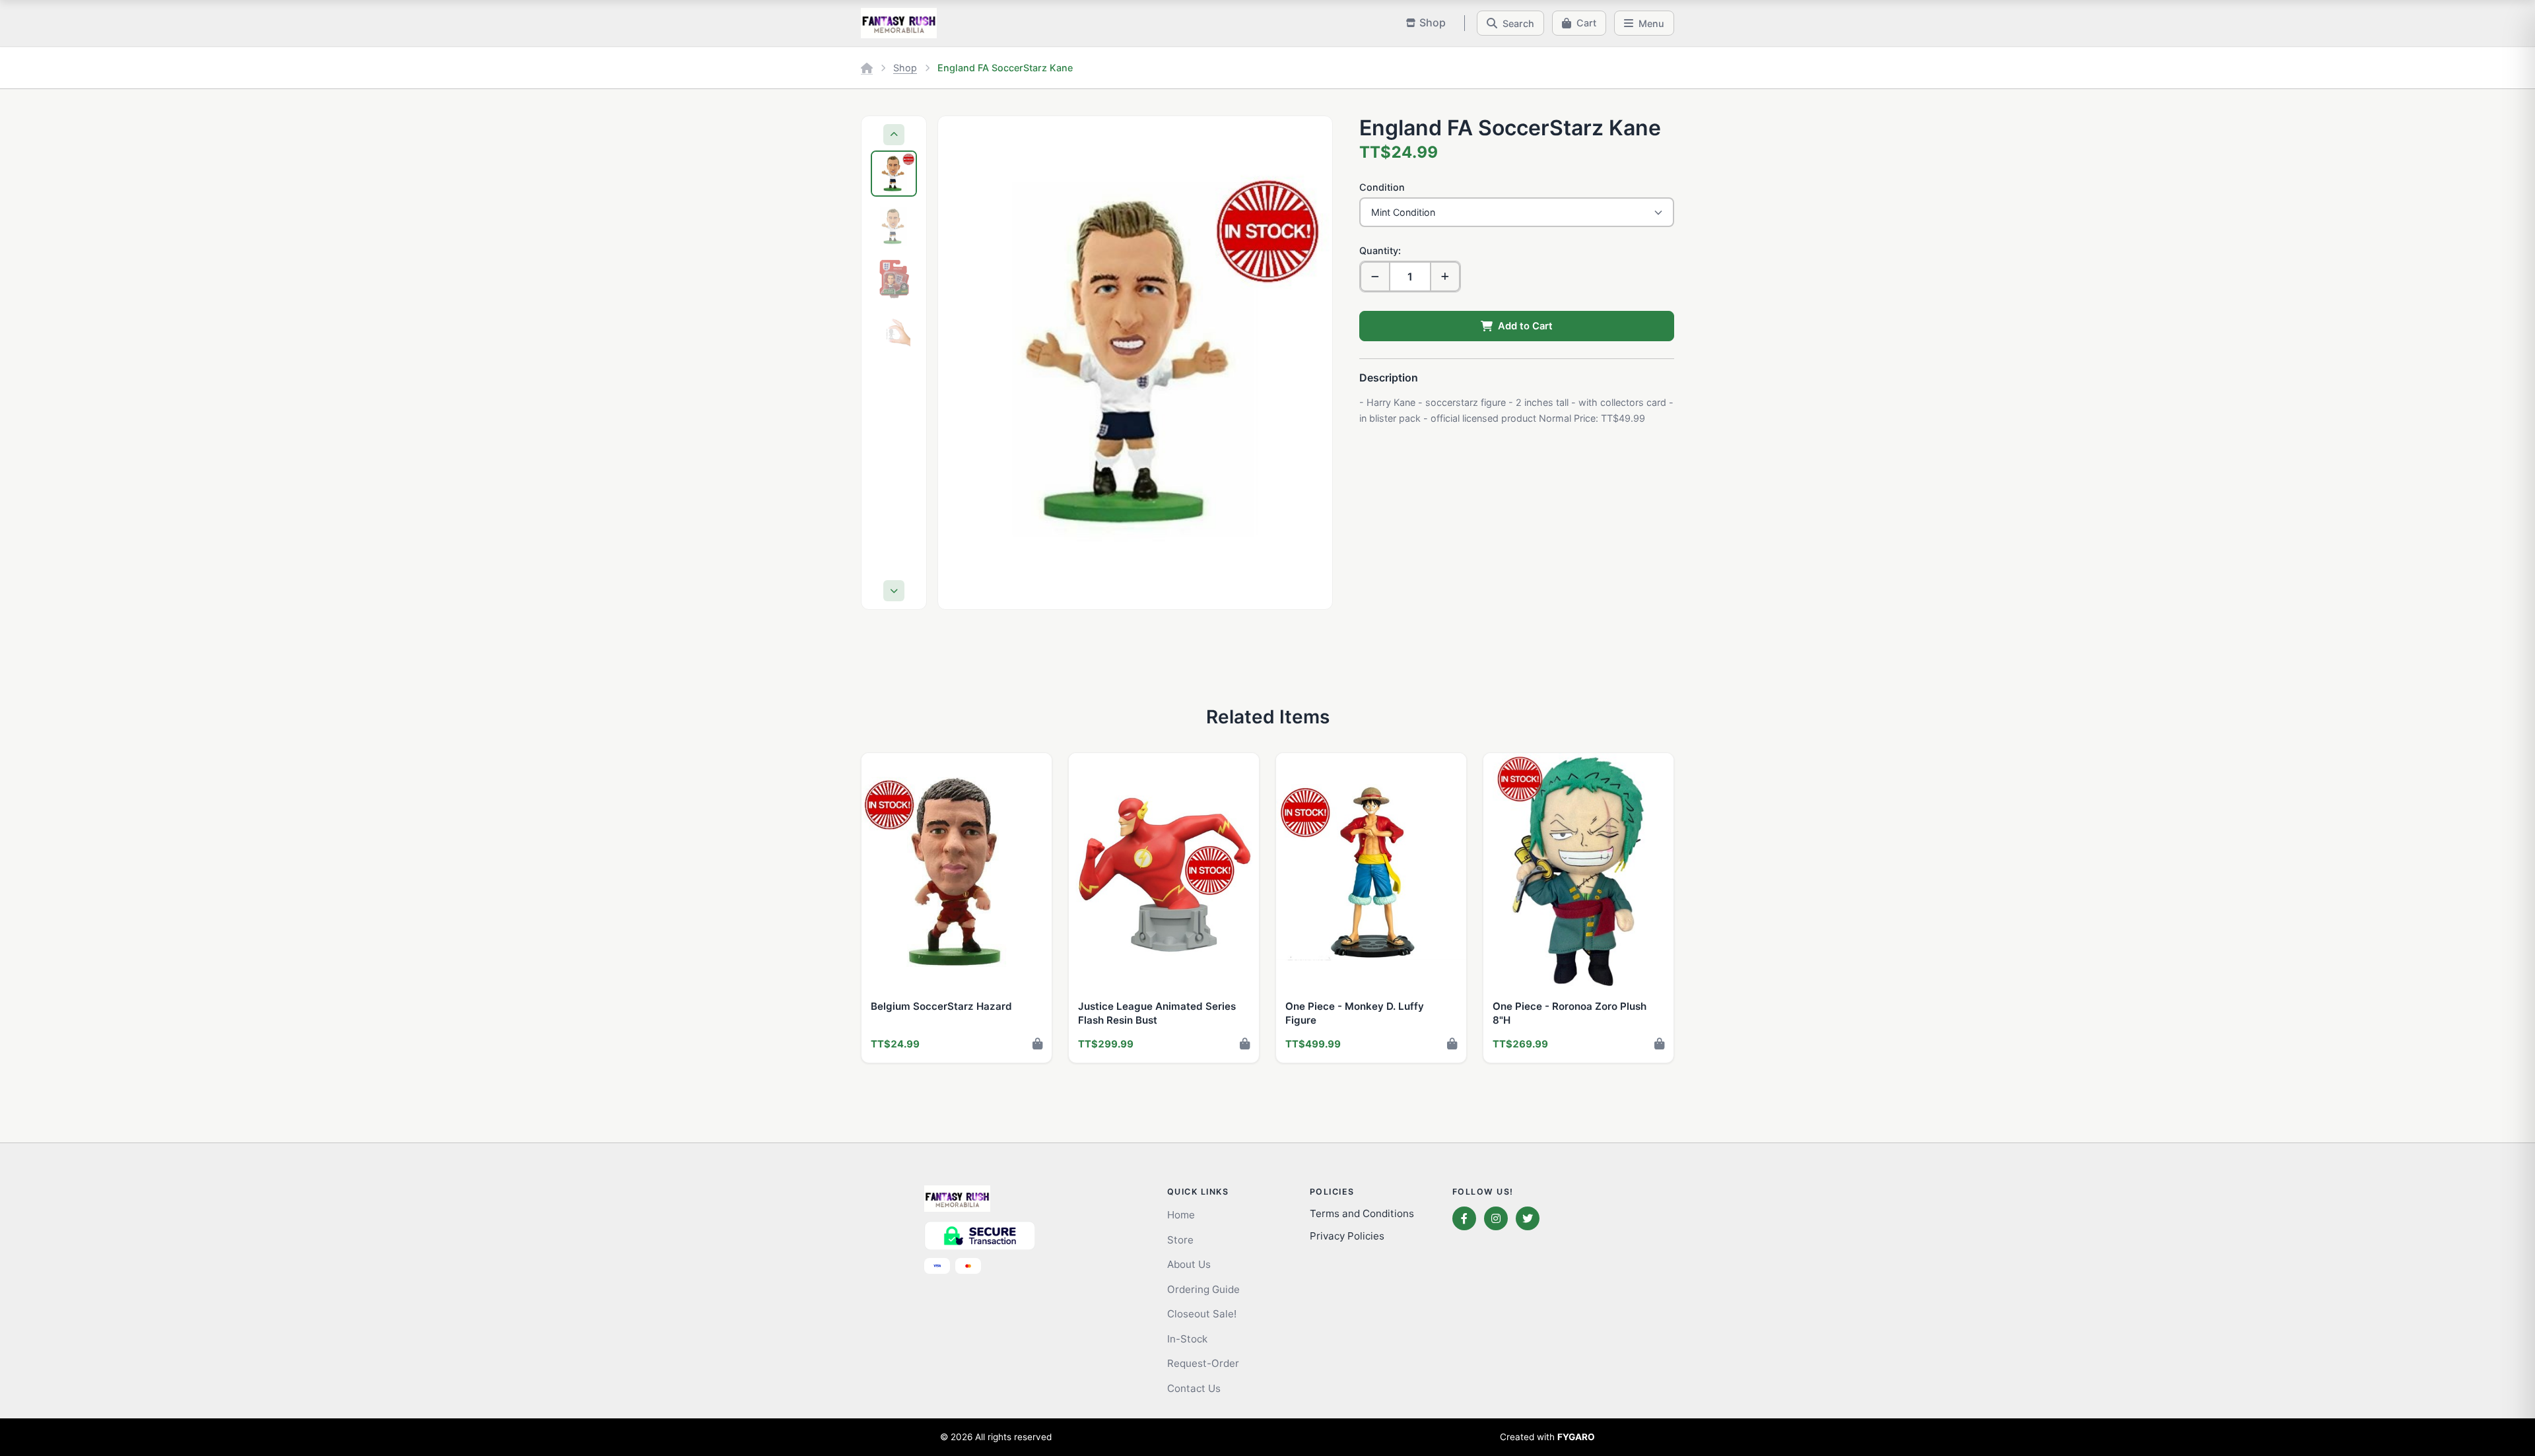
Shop (905, 68)
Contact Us (1194, 1388)
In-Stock (1187, 1339)
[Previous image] (961, 362)
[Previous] (894, 135)
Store (1180, 1240)
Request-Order (1203, 1363)
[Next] (894, 591)
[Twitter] (1528, 1218)
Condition (1382, 187)
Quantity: (1380, 250)
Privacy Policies (1347, 1236)
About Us (1189, 1264)
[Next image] (1310, 362)
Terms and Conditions (1362, 1213)
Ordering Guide (1203, 1289)
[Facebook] (1464, 1218)
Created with (1547, 1437)
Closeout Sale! (1202, 1314)
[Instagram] (1496, 1218)
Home (1181, 1215)
